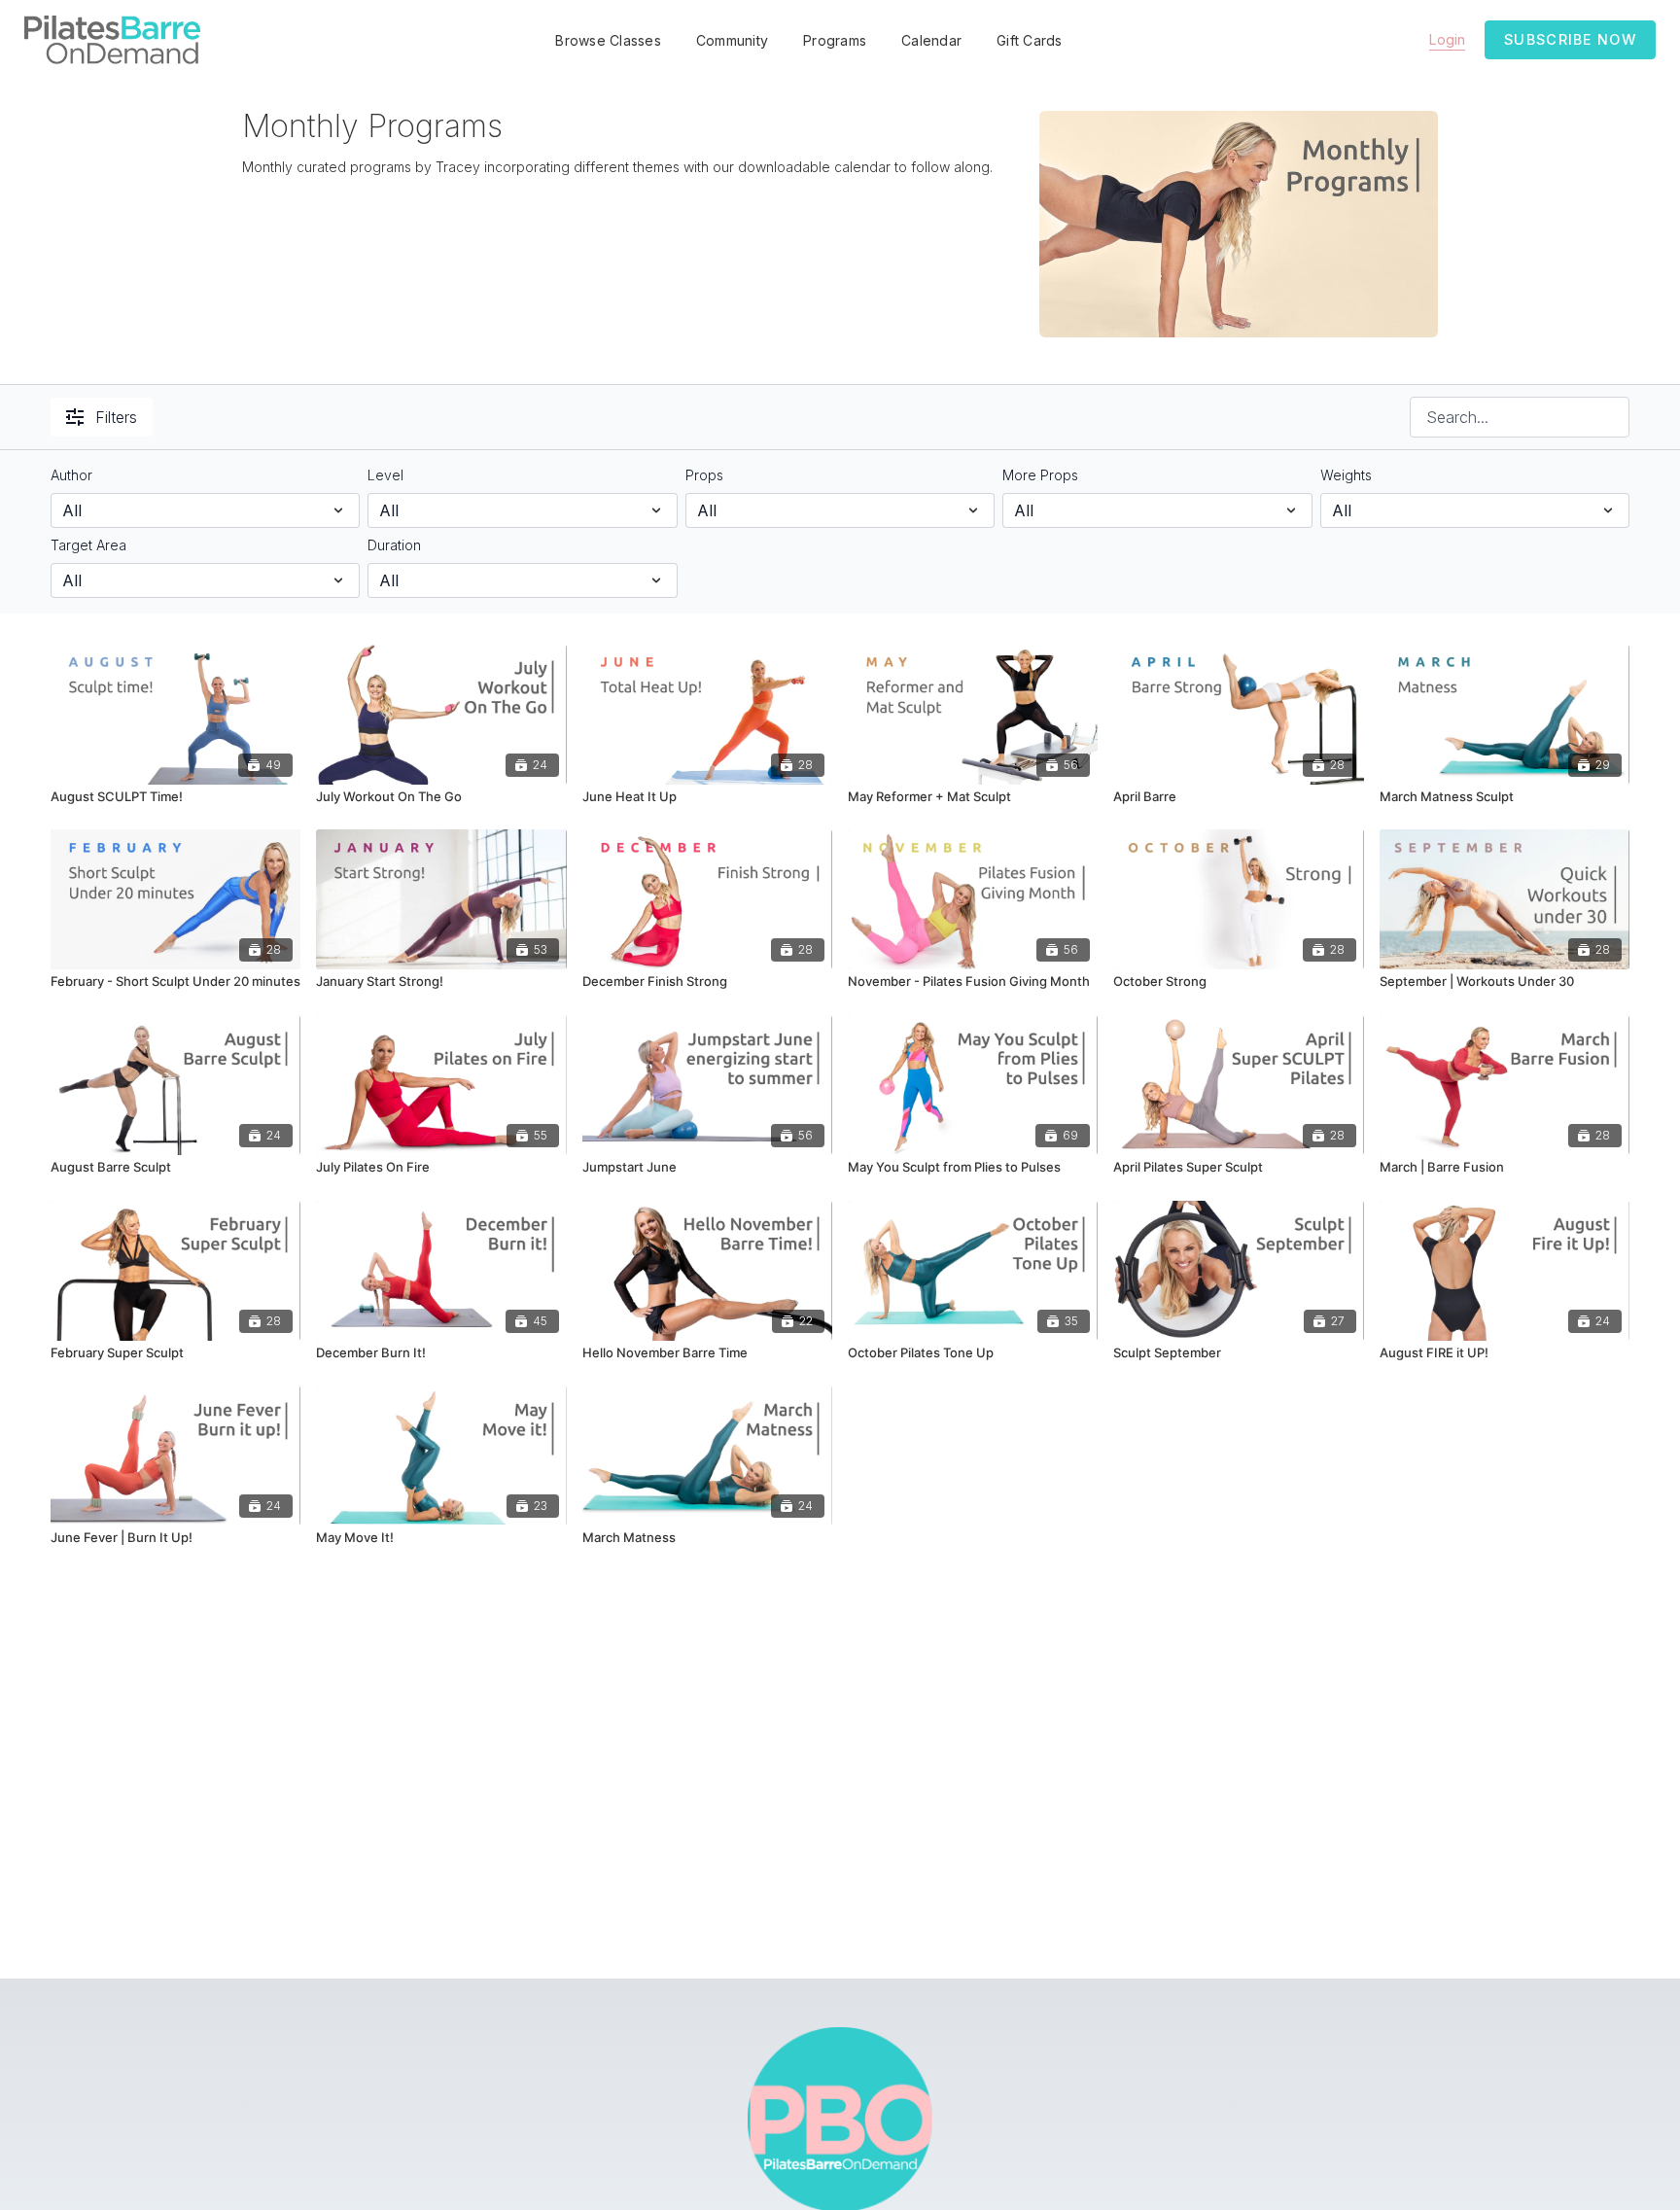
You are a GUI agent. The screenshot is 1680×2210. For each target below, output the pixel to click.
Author (71, 475)
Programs (835, 40)
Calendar (931, 40)
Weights (1346, 475)
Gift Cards (1030, 40)
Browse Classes (608, 40)
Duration (394, 545)
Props (704, 475)
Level (385, 475)
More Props (1040, 475)
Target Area (88, 545)
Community (732, 40)
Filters (116, 417)
